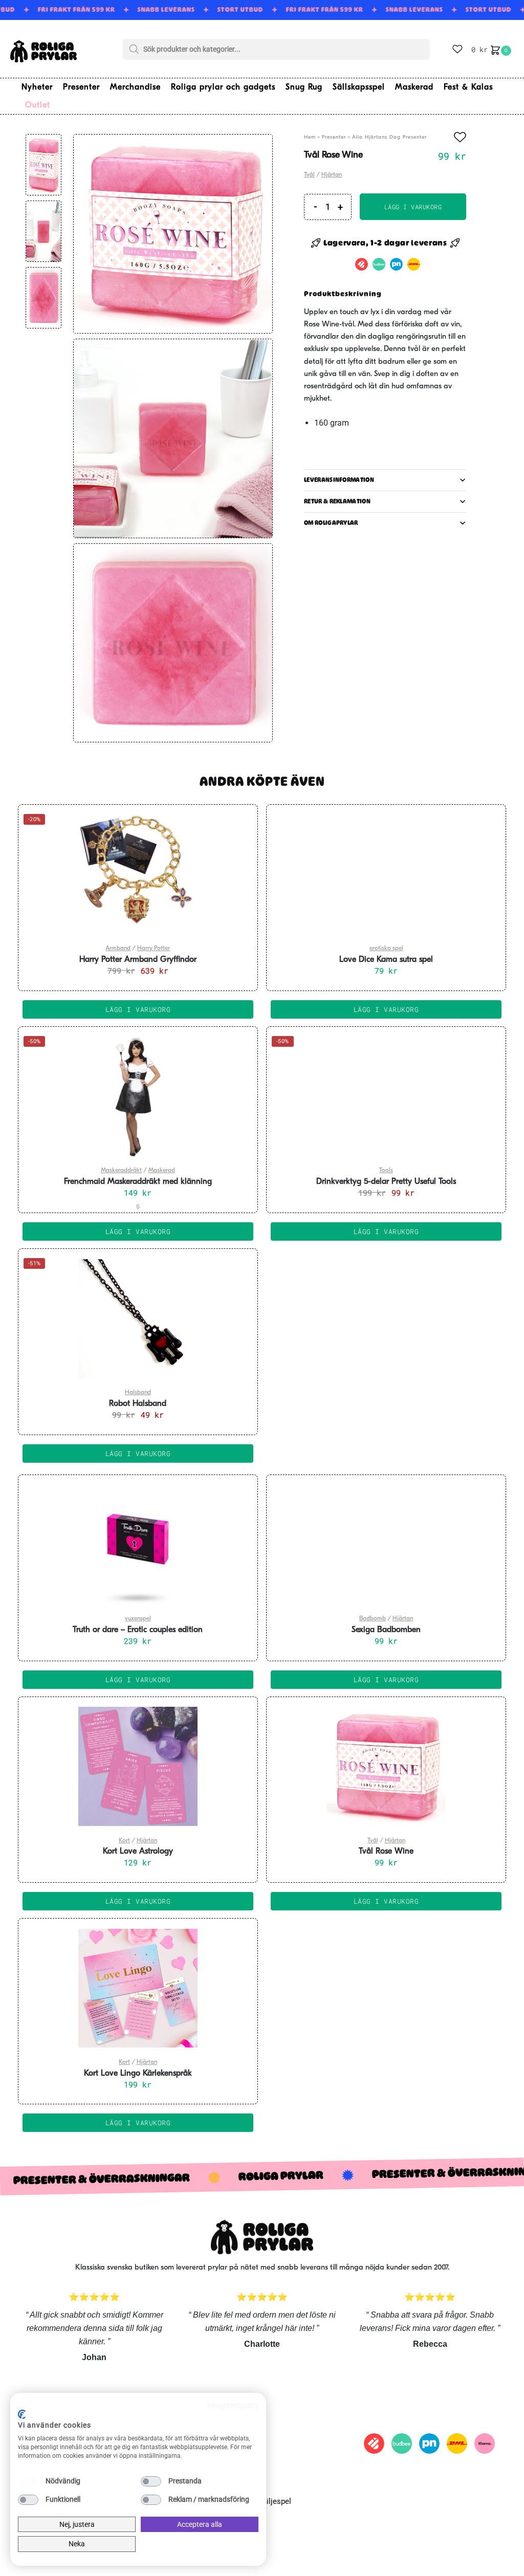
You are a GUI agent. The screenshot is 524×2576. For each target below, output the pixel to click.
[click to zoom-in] (173, 234)
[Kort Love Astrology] (138, 1767)
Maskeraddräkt (121, 1171)
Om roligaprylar (331, 523)
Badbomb (373, 1619)
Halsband (138, 1393)
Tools (386, 1171)
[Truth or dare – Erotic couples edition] (138, 1545)
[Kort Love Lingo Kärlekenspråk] (138, 1988)
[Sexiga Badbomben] (386, 1545)
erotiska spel (386, 949)
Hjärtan (332, 175)
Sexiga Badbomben (386, 1630)
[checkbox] (28, 2481)
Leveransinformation (339, 480)
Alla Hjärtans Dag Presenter (389, 137)
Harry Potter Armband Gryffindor (138, 960)
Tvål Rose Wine (386, 1852)
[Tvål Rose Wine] (386, 1767)
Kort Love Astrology (138, 1852)
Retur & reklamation (337, 501)
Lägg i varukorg (413, 207)
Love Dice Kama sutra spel (386, 960)
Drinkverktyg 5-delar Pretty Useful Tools (386, 1182)
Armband (118, 949)
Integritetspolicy (233, 2406)
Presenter (334, 137)
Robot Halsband (138, 1404)
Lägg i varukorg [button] (138, 1009)
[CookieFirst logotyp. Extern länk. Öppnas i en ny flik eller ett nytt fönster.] (22, 2414)
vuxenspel (138, 1619)
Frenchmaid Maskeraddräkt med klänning (138, 1182)
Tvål (309, 175)
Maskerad (162, 1171)
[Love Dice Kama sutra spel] (386, 874)
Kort (124, 1841)
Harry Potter (154, 949)
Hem (310, 137)
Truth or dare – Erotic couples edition (138, 1630)
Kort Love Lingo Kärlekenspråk (138, 2074)
